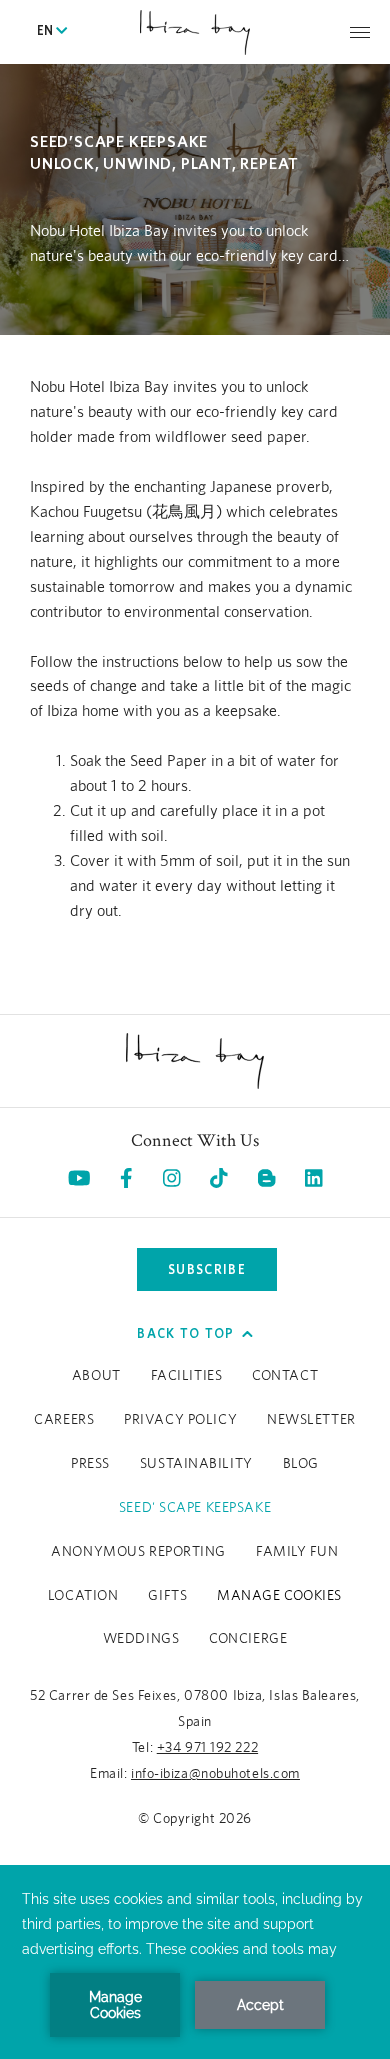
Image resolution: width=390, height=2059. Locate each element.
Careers (64, 1420)
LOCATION (83, 1596)
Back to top (185, 1333)
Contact (285, 1376)
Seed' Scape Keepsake (195, 1508)
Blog (301, 1464)
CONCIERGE (248, 1639)
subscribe (207, 1269)
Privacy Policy (180, 1420)
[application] (195, 1962)
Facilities (187, 1376)
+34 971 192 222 (207, 1748)
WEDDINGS (141, 1639)
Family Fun (297, 1552)
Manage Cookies (279, 1596)
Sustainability (196, 1464)
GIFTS (167, 1596)
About (96, 1376)
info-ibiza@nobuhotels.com (215, 1774)
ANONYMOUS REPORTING (138, 1552)
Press (90, 1464)
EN (46, 31)
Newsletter (311, 1420)
